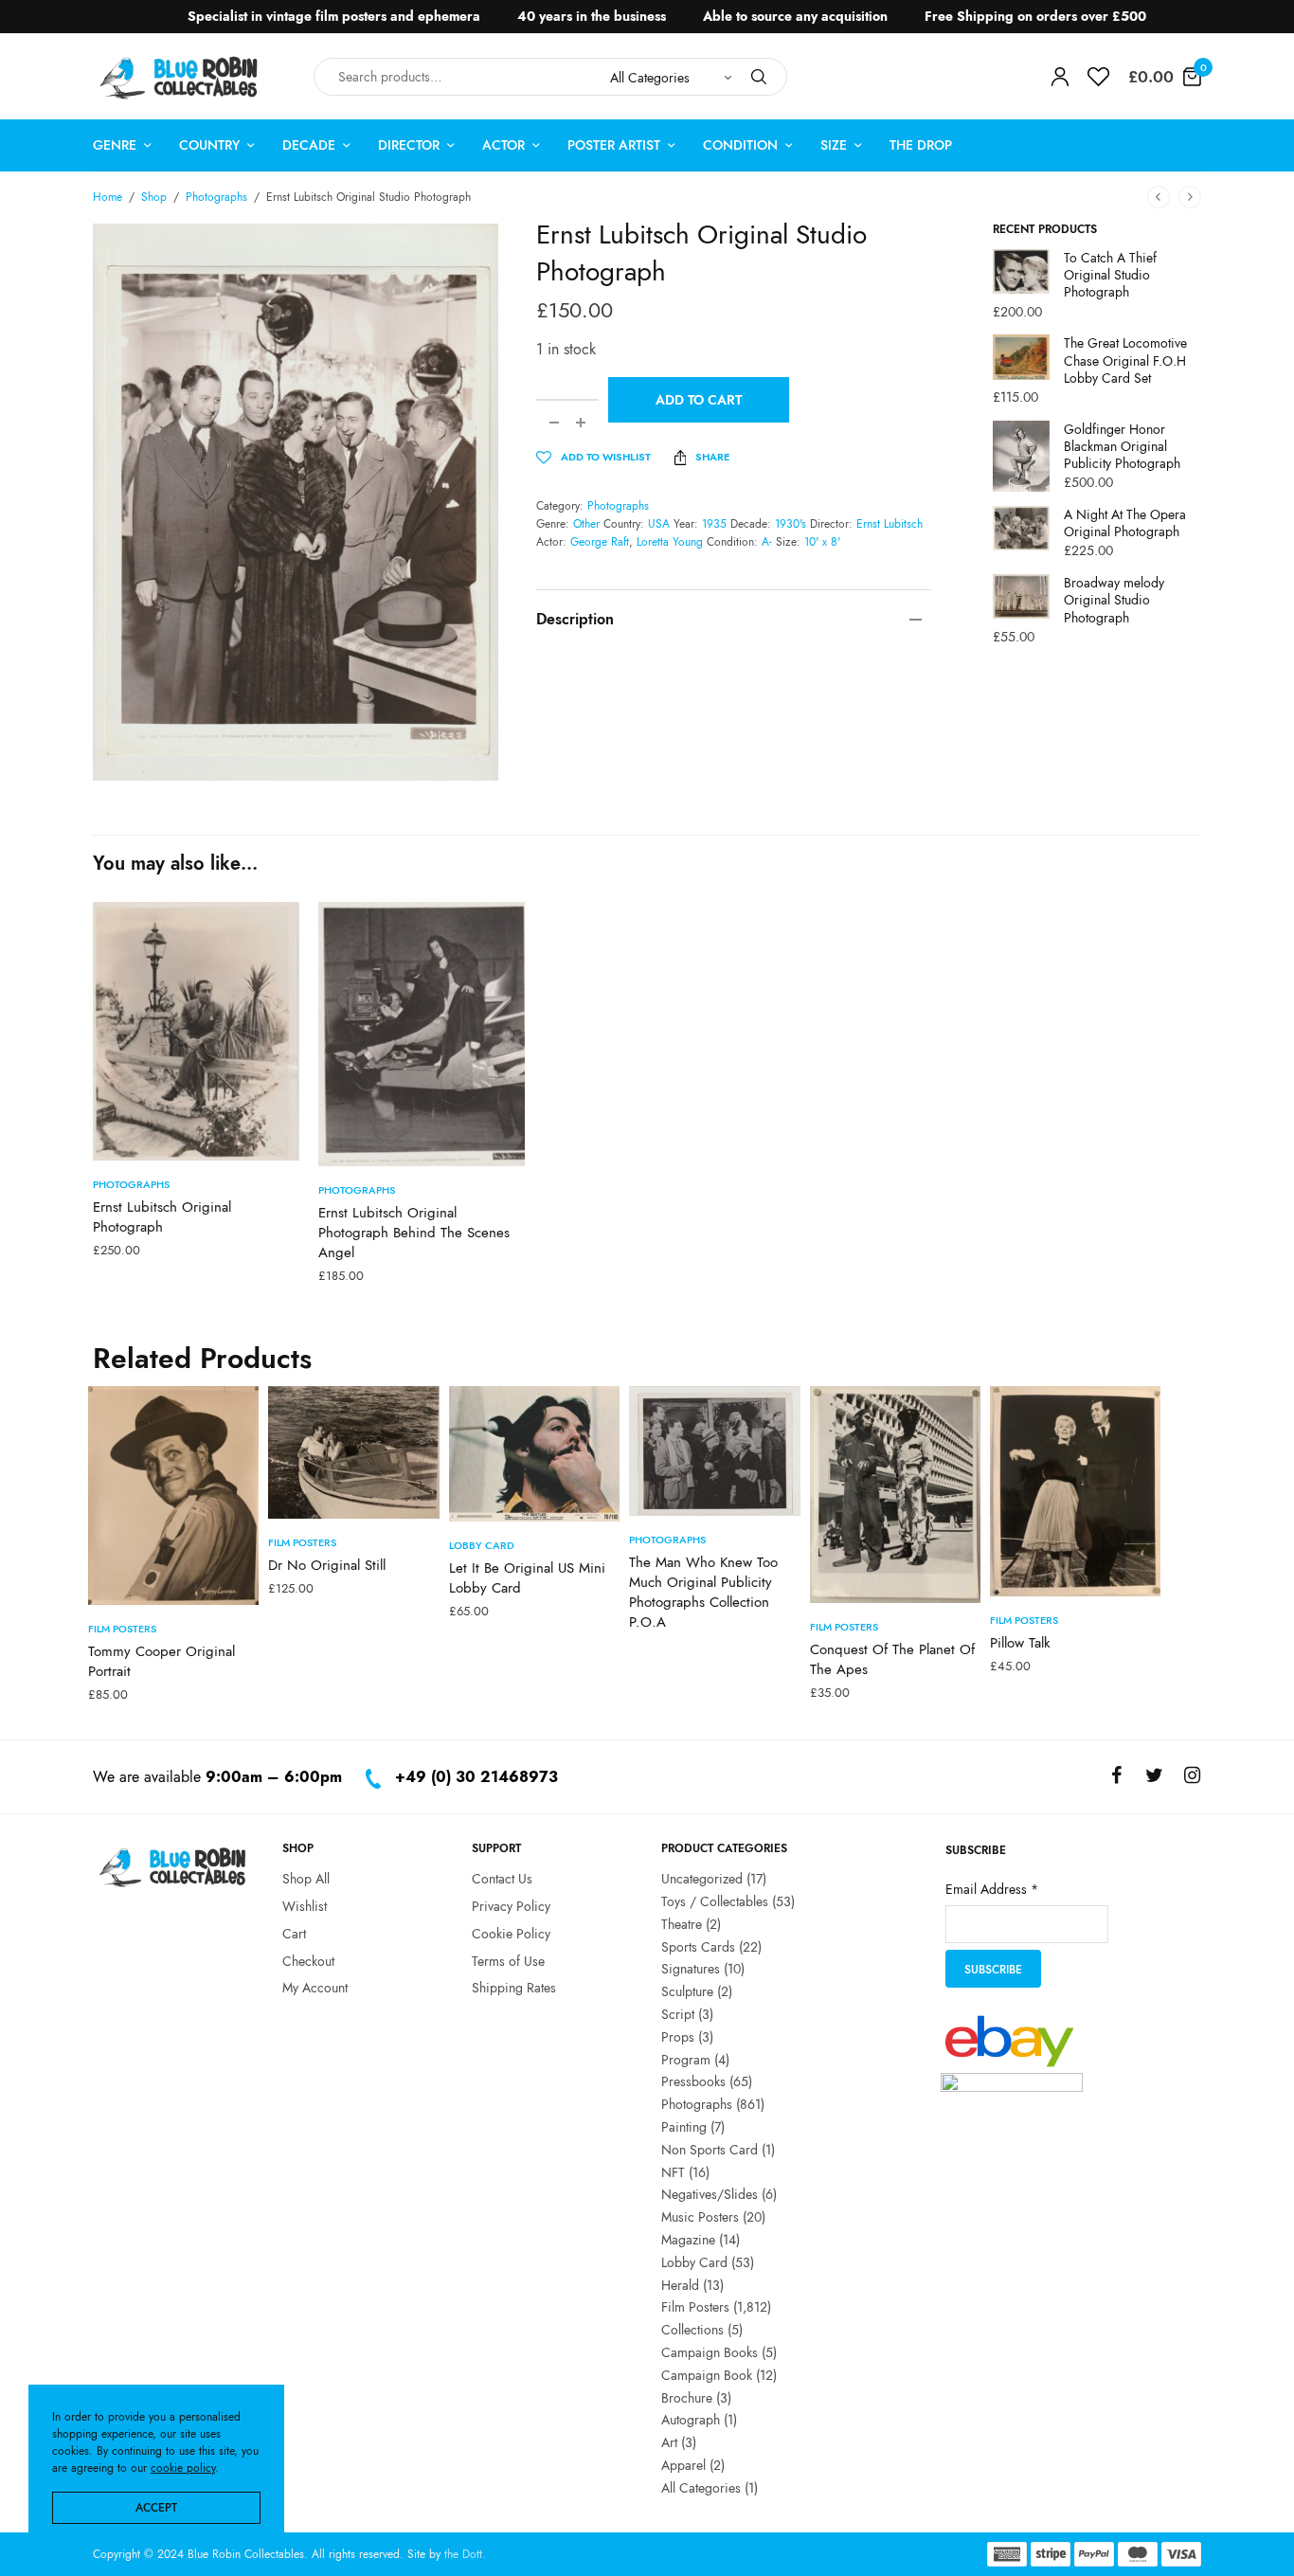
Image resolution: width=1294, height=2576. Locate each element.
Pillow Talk (1020, 1643)
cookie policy (183, 2468)
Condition (740, 145)
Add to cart (699, 400)
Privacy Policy (511, 1905)
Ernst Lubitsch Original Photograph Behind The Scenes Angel (414, 1233)
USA (659, 524)
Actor (503, 145)
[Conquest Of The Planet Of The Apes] (895, 1495)
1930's (791, 524)
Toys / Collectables (715, 1900)
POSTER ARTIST (614, 145)
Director (409, 145)
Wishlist (305, 1905)
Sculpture (687, 1991)
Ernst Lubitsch (890, 524)
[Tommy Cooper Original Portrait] (173, 1495)
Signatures (691, 1969)
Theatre (682, 1923)
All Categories (701, 2487)
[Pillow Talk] (1075, 1492)
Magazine (688, 2239)
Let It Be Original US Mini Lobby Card (527, 1578)
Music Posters (700, 2217)
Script (678, 2013)
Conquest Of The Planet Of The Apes (892, 1659)
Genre (115, 145)
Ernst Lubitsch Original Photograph (162, 1217)
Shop (154, 197)
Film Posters (122, 1629)
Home (108, 197)
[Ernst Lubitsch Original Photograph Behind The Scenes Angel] (422, 1034)
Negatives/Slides (710, 2194)
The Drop (921, 145)
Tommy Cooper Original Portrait (162, 1661)
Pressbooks (693, 2081)
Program (686, 2059)
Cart (294, 1933)
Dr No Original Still (327, 1565)
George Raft (600, 542)
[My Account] (1060, 77)
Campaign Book (707, 2374)
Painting (684, 2126)
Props (678, 2036)
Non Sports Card (710, 2149)
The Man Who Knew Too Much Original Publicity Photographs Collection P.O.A (703, 1592)
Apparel (683, 2464)
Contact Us (502, 1879)
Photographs (216, 197)
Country (209, 145)
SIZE (834, 145)
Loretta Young (670, 542)
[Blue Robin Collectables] (180, 77)
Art (669, 2442)
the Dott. (465, 2554)
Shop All (306, 1879)
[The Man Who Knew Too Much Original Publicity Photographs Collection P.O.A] (714, 1451)
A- (767, 542)
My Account (315, 1988)
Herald (680, 2284)
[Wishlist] (1098, 77)
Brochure (687, 2397)
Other (586, 524)
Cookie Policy (511, 1933)
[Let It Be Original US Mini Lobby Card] (534, 1454)
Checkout (308, 1960)
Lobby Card (482, 1545)
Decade (309, 145)
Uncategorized (702, 1879)
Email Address (992, 1888)
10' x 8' (822, 542)
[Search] (759, 77)
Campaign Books (710, 2351)
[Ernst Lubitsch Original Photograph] (196, 1031)
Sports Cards (698, 1946)
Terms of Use (508, 1960)
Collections (692, 2330)
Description (575, 619)
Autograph (691, 2420)
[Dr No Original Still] (353, 1452)
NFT (673, 2171)
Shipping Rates (514, 1988)
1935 (714, 524)
